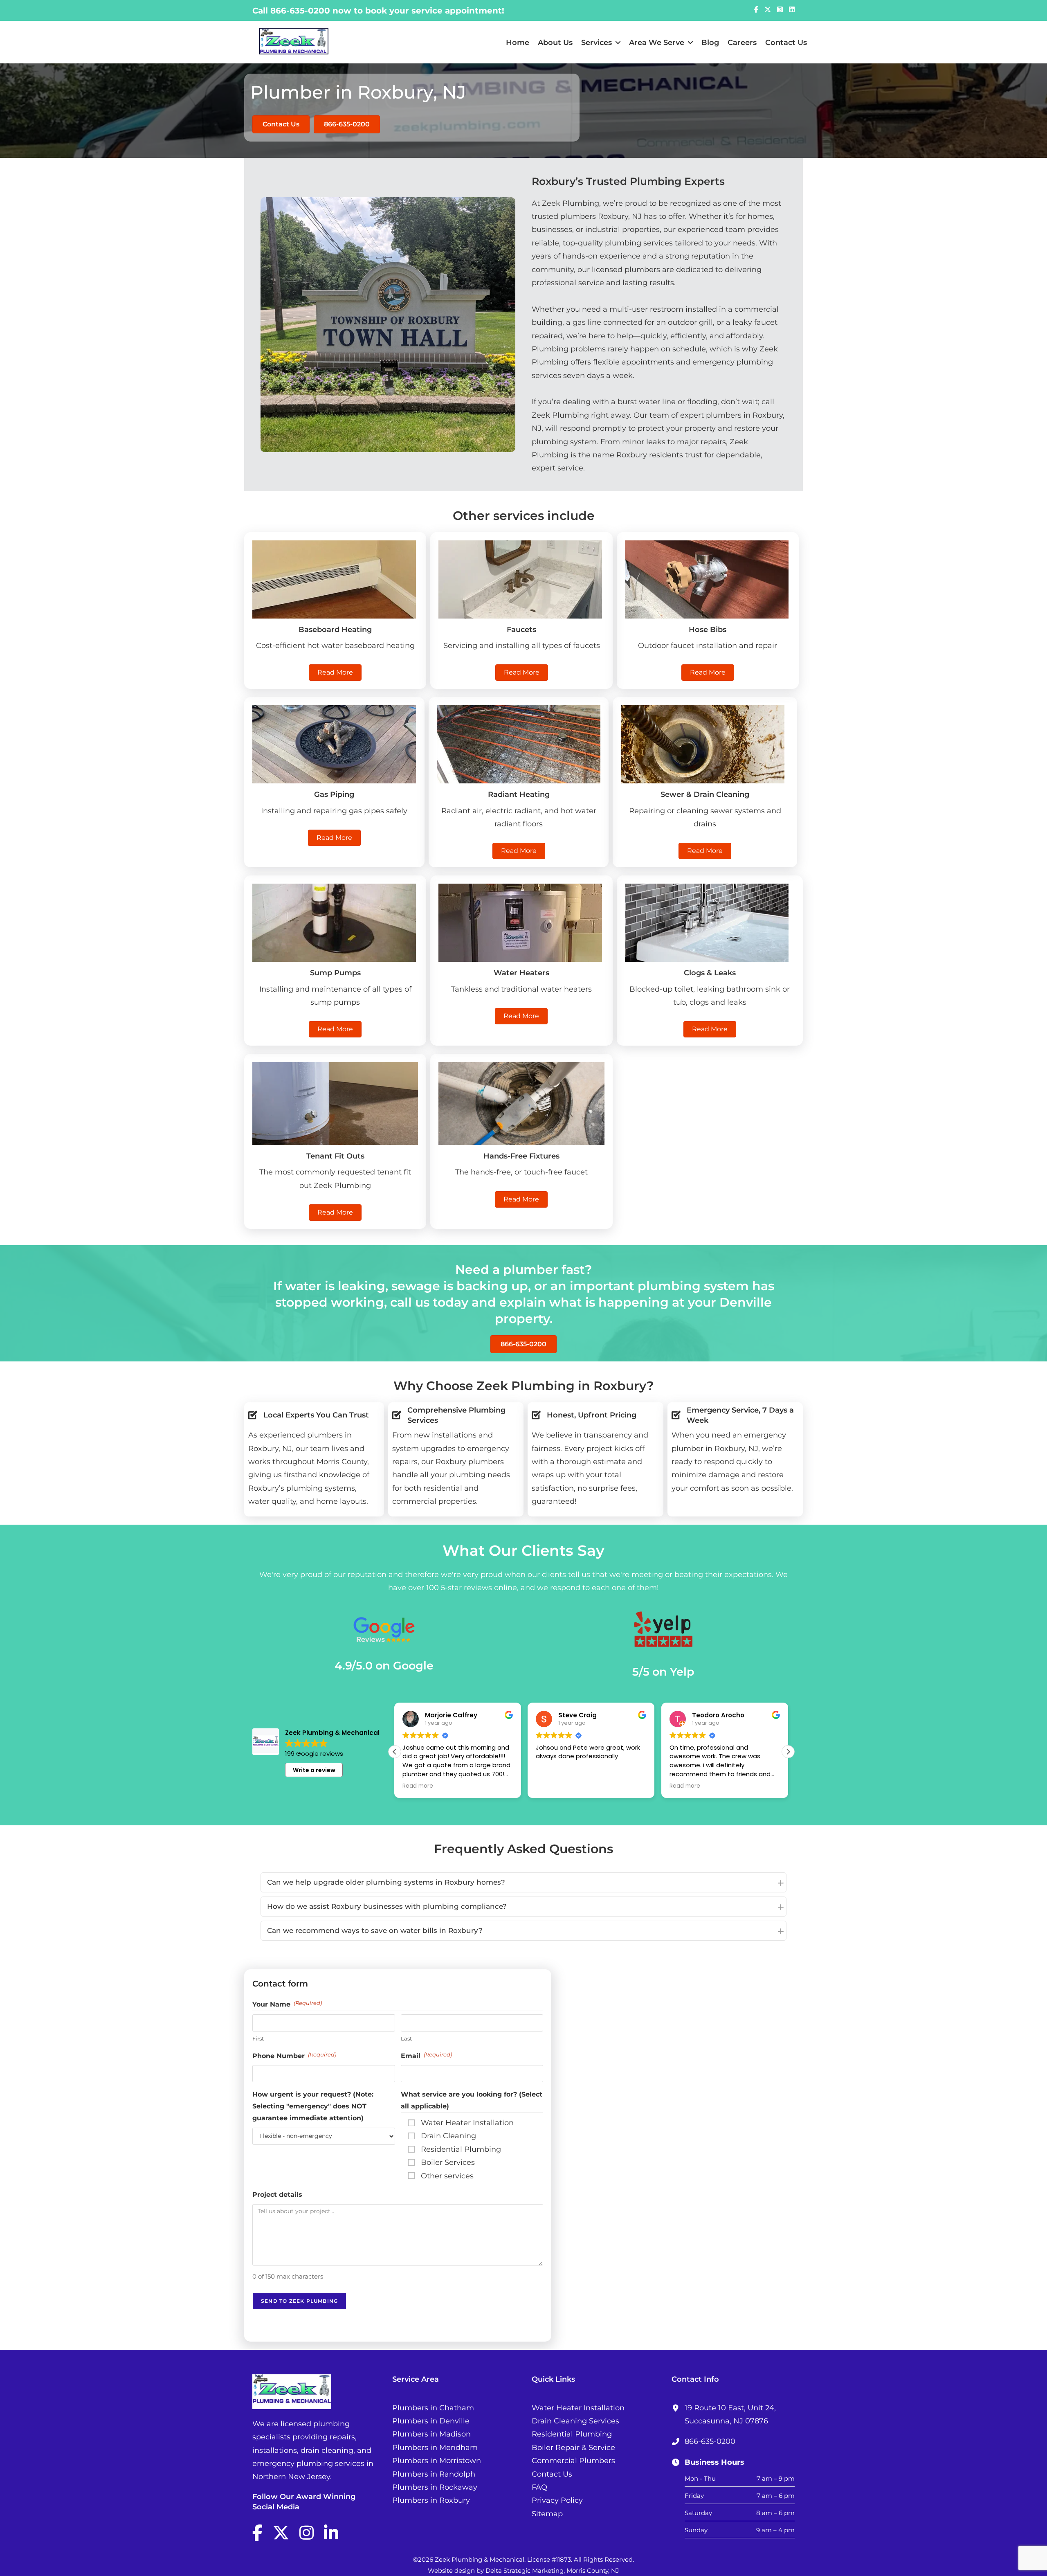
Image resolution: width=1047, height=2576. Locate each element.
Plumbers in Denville (431, 2421)
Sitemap (547, 2514)
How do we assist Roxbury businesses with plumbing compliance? (387, 1906)
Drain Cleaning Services (575, 2421)
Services (597, 43)
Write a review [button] (314, 1770)
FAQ (539, 2487)
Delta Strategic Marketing (525, 2570)
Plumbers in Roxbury (431, 2500)
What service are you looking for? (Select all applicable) (472, 2100)
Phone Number (294, 2055)
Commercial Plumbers (573, 2461)
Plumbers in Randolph (434, 2474)
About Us (555, 43)
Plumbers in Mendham (435, 2448)
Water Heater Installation (578, 2408)
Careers (742, 43)
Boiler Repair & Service (573, 2448)
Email (426, 2055)
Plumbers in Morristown (437, 2461)
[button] (788, 1752)
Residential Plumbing (572, 2434)
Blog (710, 43)
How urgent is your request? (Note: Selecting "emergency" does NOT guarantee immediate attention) (313, 2106)
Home (518, 43)
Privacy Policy (557, 2500)
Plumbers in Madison (431, 2434)
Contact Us (786, 43)
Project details (277, 2195)
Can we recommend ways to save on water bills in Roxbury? (375, 1930)
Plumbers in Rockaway (435, 2487)
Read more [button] (551, 1786)
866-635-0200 (300, 11)
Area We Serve (657, 43)
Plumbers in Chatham (433, 2408)
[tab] (523, 1882)
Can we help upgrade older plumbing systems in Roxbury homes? (386, 1882)
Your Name (287, 2004)
